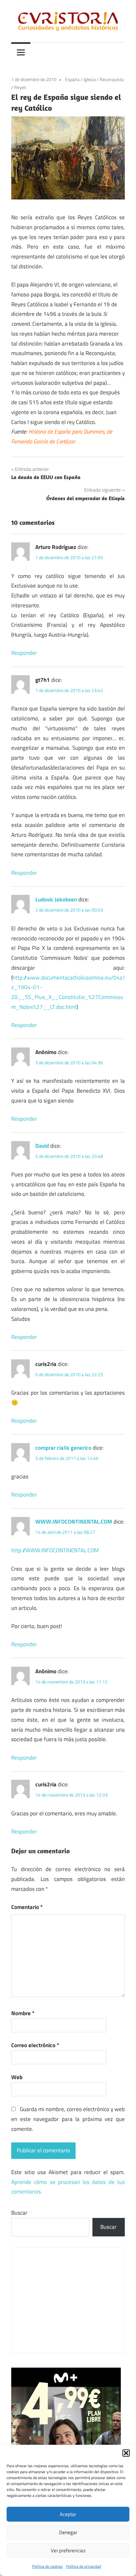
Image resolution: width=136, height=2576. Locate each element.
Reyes (20, 87)
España (72, 79)
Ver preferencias (68, 2550)
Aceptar (68, 2514)
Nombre (23, 2013)
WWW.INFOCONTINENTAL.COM (74, 1522)
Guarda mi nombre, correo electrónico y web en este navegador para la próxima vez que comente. (68, 2119)
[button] (126, 2453)
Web (17, 2077)
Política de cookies (47, 2566)
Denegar (68, 2532)
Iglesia (90, 79)
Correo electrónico (35, 2045)
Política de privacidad (84, 2566)
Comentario (27, 1907)
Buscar (19, 2213)
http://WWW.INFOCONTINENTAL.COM (55, 1550)
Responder (24, 653)
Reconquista (112, 79)
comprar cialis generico (63, 1448)
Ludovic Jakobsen (56, 899)
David (42, 1146)
